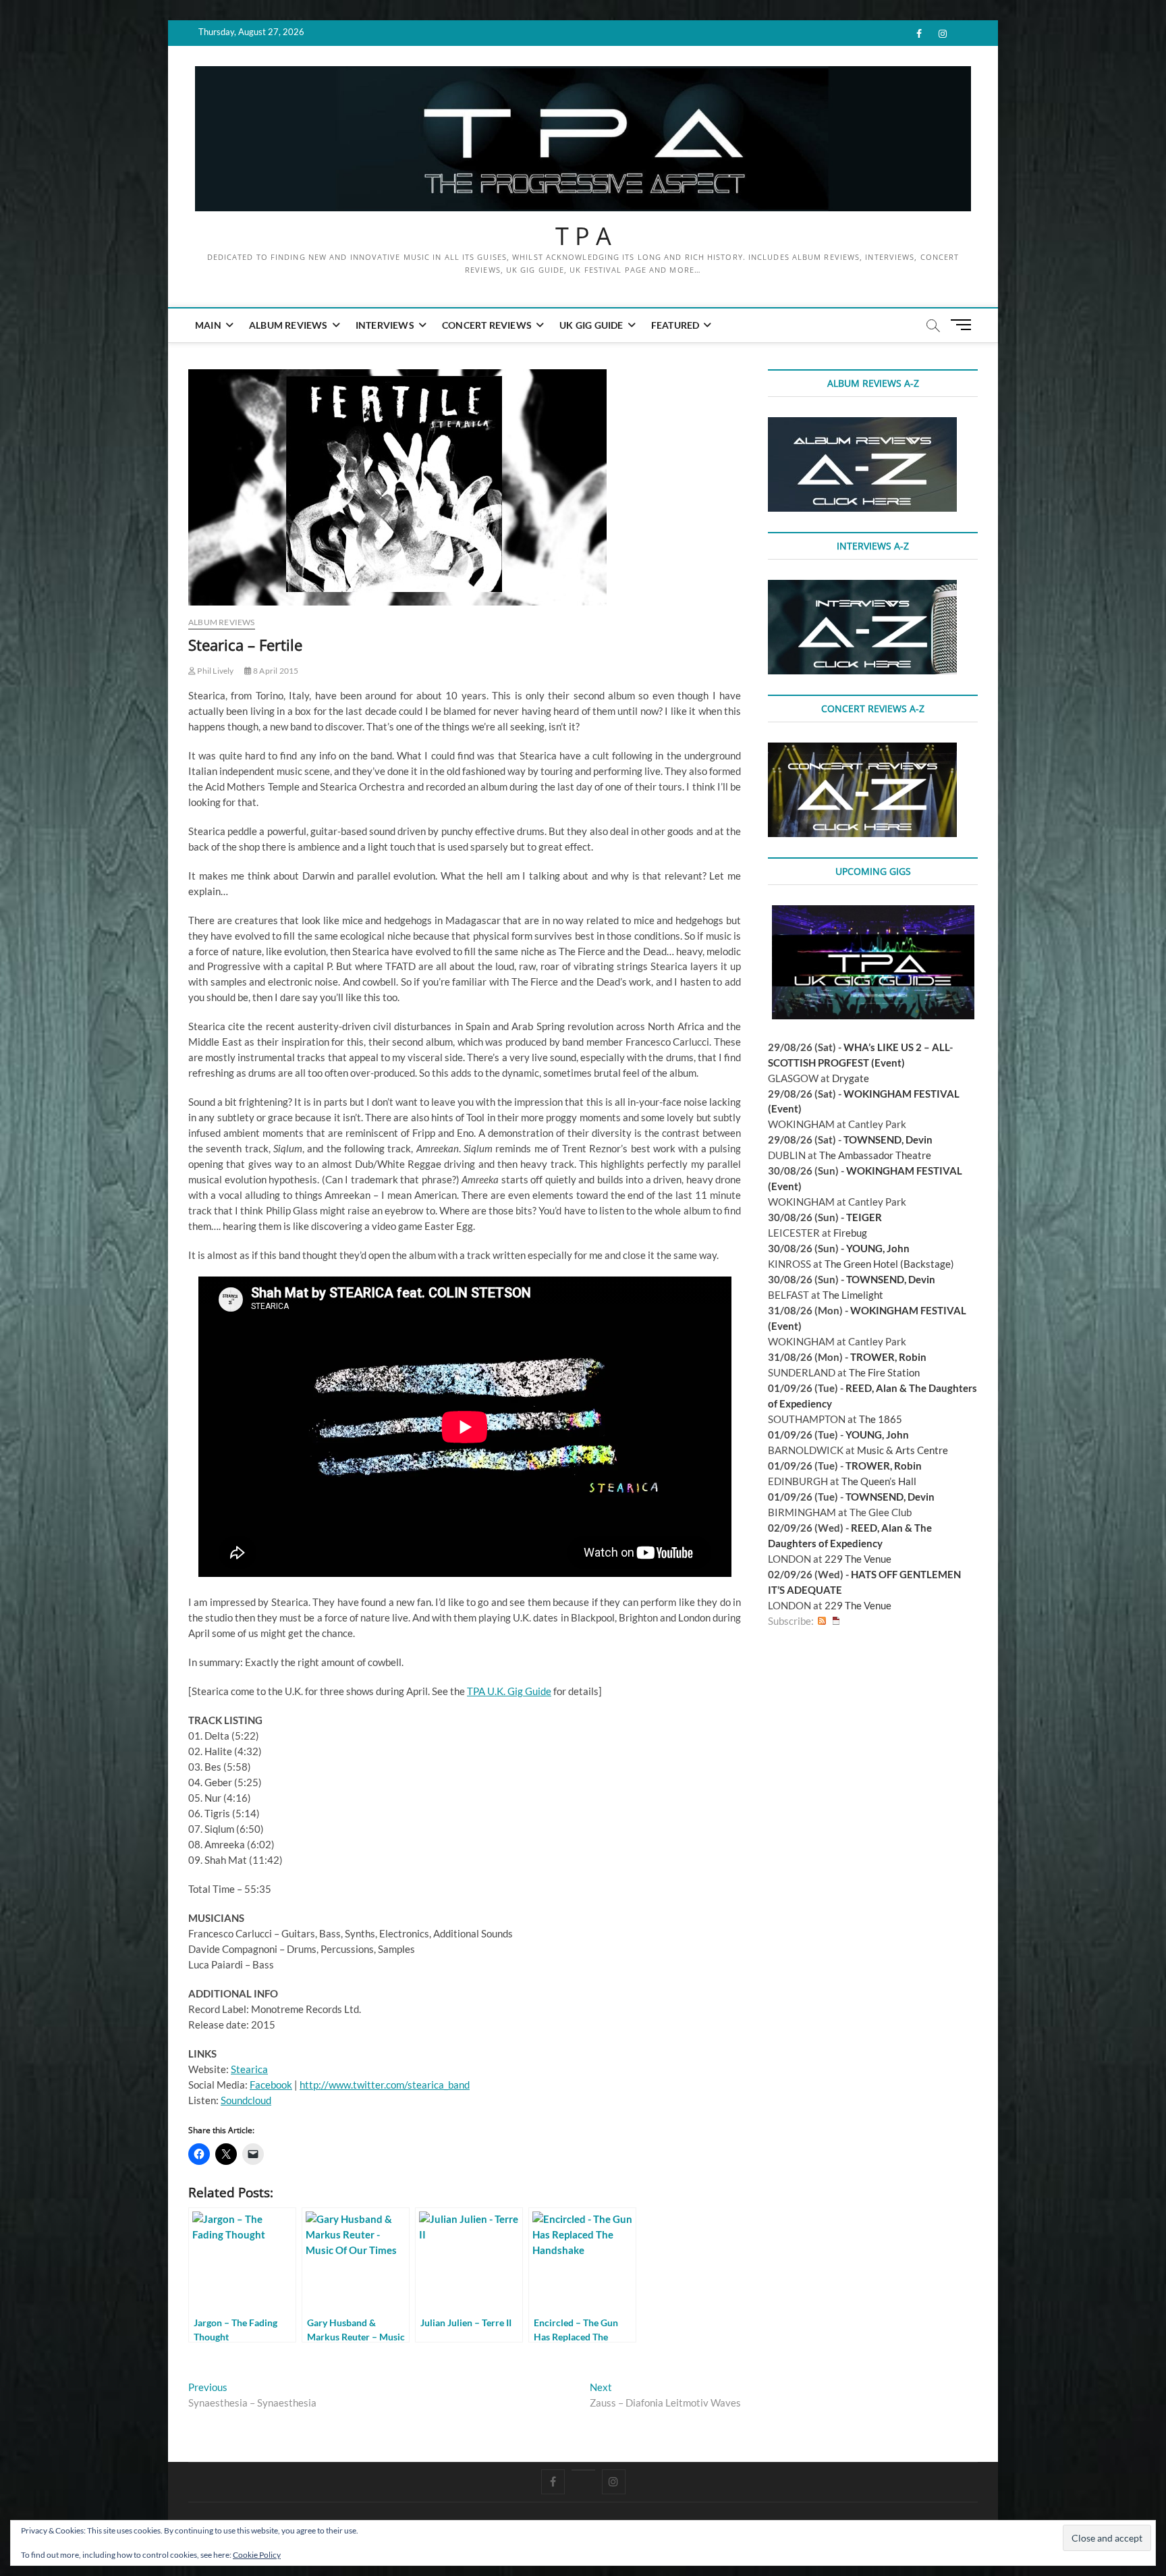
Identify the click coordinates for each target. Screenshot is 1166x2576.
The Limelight (853, 1295)
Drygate (851, 1078)
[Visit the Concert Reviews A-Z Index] (862, 750)
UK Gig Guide (591, 325)
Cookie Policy (257, 2555)
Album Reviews (288, 325)
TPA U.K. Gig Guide (509, 1691)
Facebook (271, 2085)
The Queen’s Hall (879, 1481)
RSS (822, 1621)
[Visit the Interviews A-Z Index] (862, 587)
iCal (836, 1621)
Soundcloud (246, 2100)
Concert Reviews (487, 325)
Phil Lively (215, 671)
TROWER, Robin (888, 1357)
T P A (583, 236)
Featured (675, 325)
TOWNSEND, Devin (888, 1139)
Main (208, 325)
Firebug (850, 1233)
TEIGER (864, 1217)
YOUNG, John (878, 1248)
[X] (583, 2470)
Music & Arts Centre (903, 1450)
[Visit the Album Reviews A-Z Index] (862, 425)
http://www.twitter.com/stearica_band (385, 2085)
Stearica (249, 2069)
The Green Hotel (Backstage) (889, 1264)
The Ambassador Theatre (875, 1155)
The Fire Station (884, 1372)
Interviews (385, 325)
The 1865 (881, 1419)
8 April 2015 (275, 671)
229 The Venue (858, 1559)
